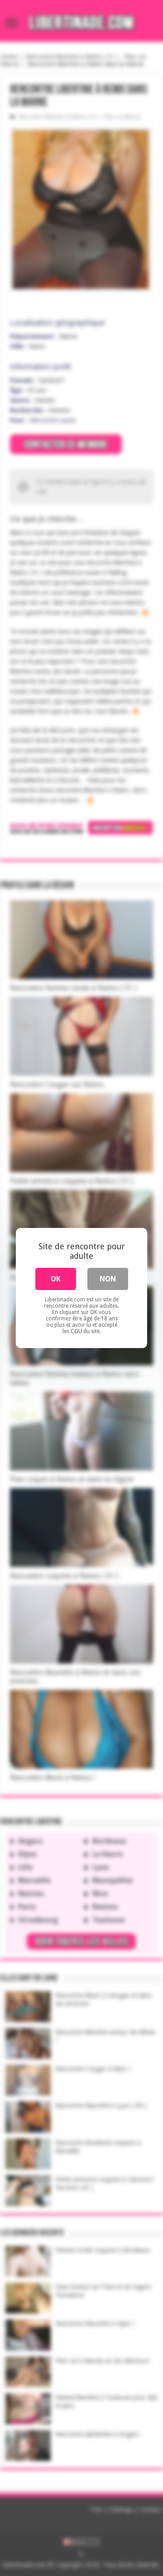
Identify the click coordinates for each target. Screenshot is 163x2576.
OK (56, 1279)
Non (108, 1279)
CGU (76, 1331)
